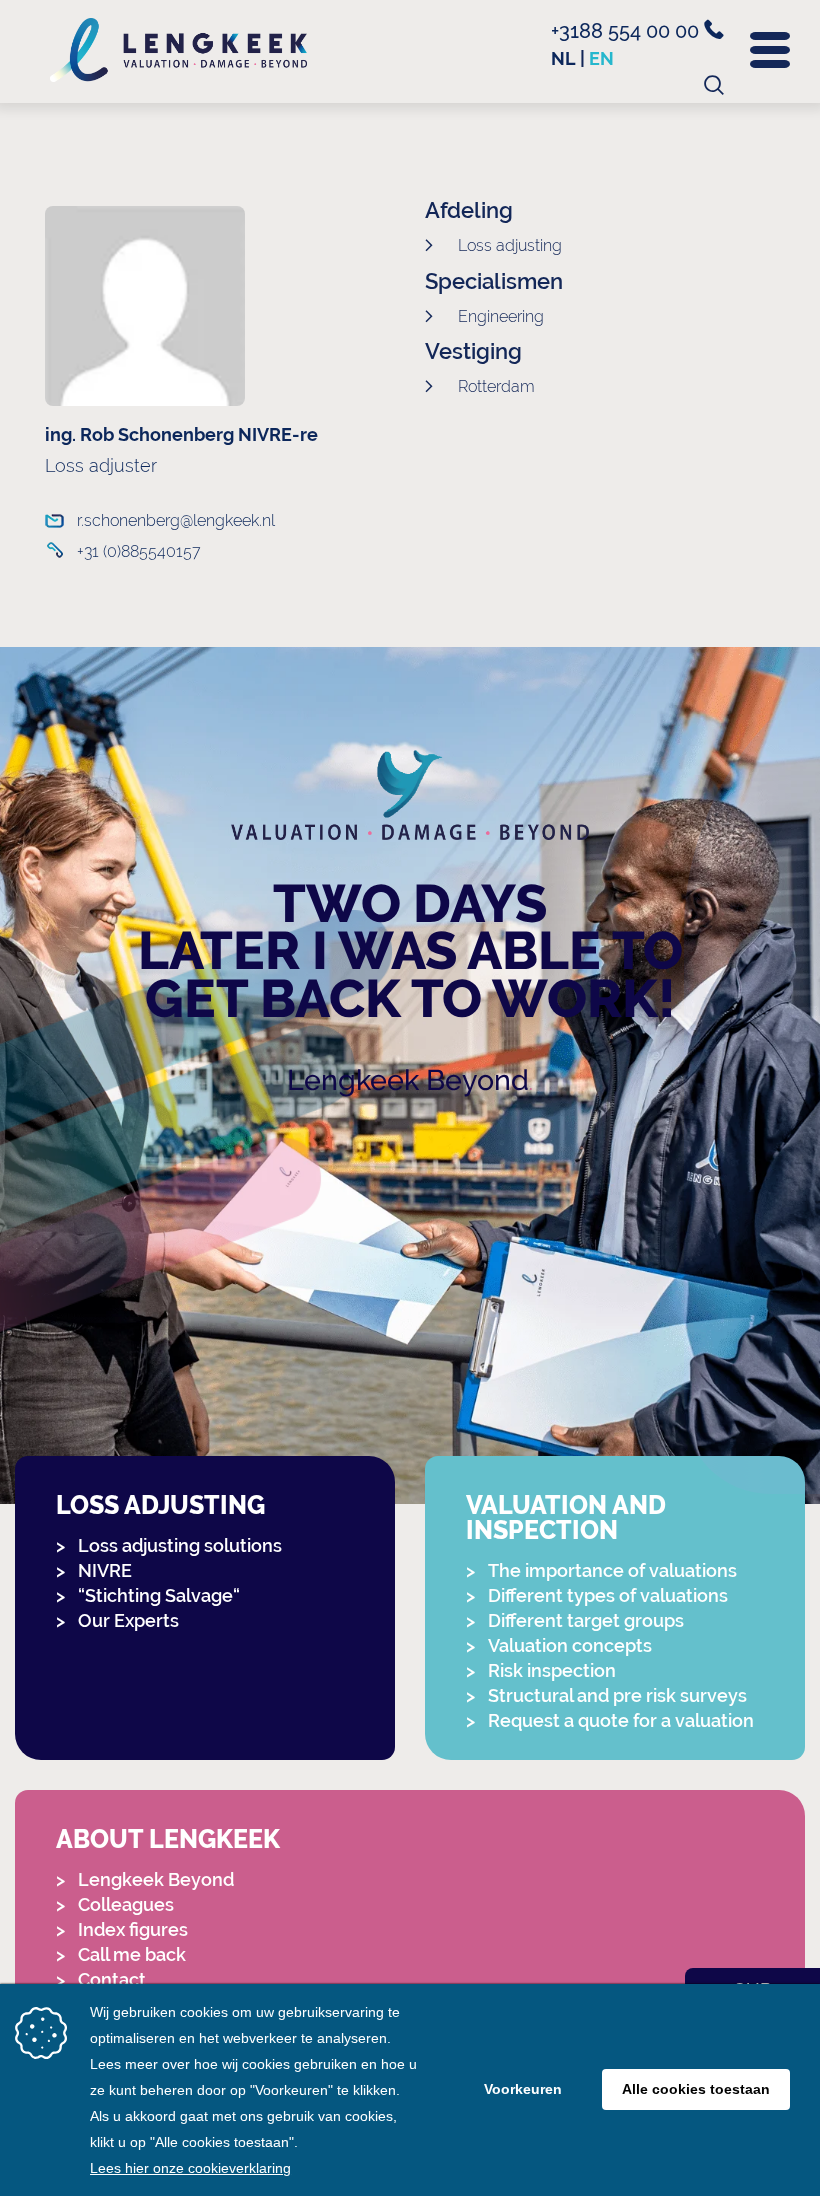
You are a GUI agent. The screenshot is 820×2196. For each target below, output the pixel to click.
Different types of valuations (608, 1595)
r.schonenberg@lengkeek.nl (176, 520)
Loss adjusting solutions (180, 1545)
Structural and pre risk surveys (617, 1695)
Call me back (132, 1954)
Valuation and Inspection (566, 1518)
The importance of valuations (612, 1570)
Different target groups (586, 1620)
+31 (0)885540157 (139, 551)
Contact (112, 1979)
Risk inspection (552, 1670)
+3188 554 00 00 (627, 31)
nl (563, 58)
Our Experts (128, 1620)
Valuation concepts (570, 1645)
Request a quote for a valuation (621, 1720)
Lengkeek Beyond (408, 1080)
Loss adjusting (160, 1505)
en (601, 58)
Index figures (133, 1929)
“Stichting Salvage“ (159, 1595)
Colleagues (126, 1904)
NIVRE (105, 1570)
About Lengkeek (168, 1839)
